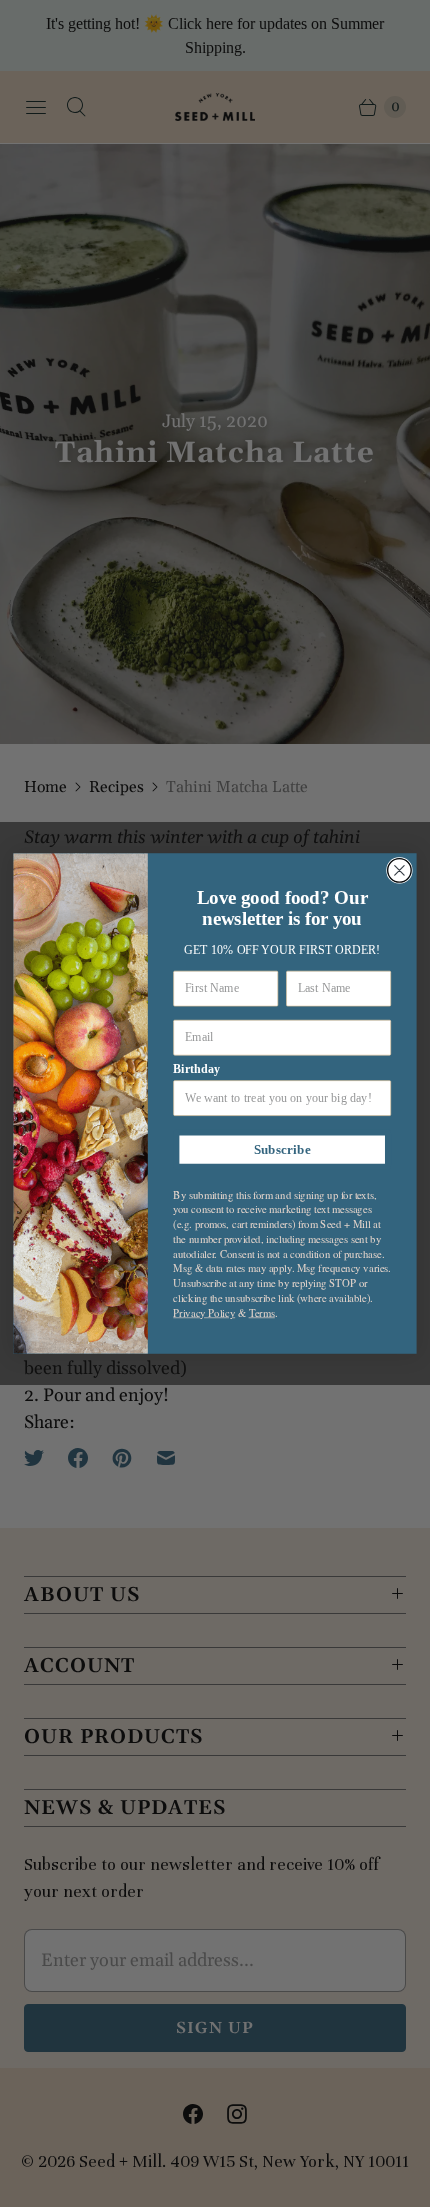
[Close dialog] (400, 871)
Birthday (196, 1068)
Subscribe (282, 1149)
